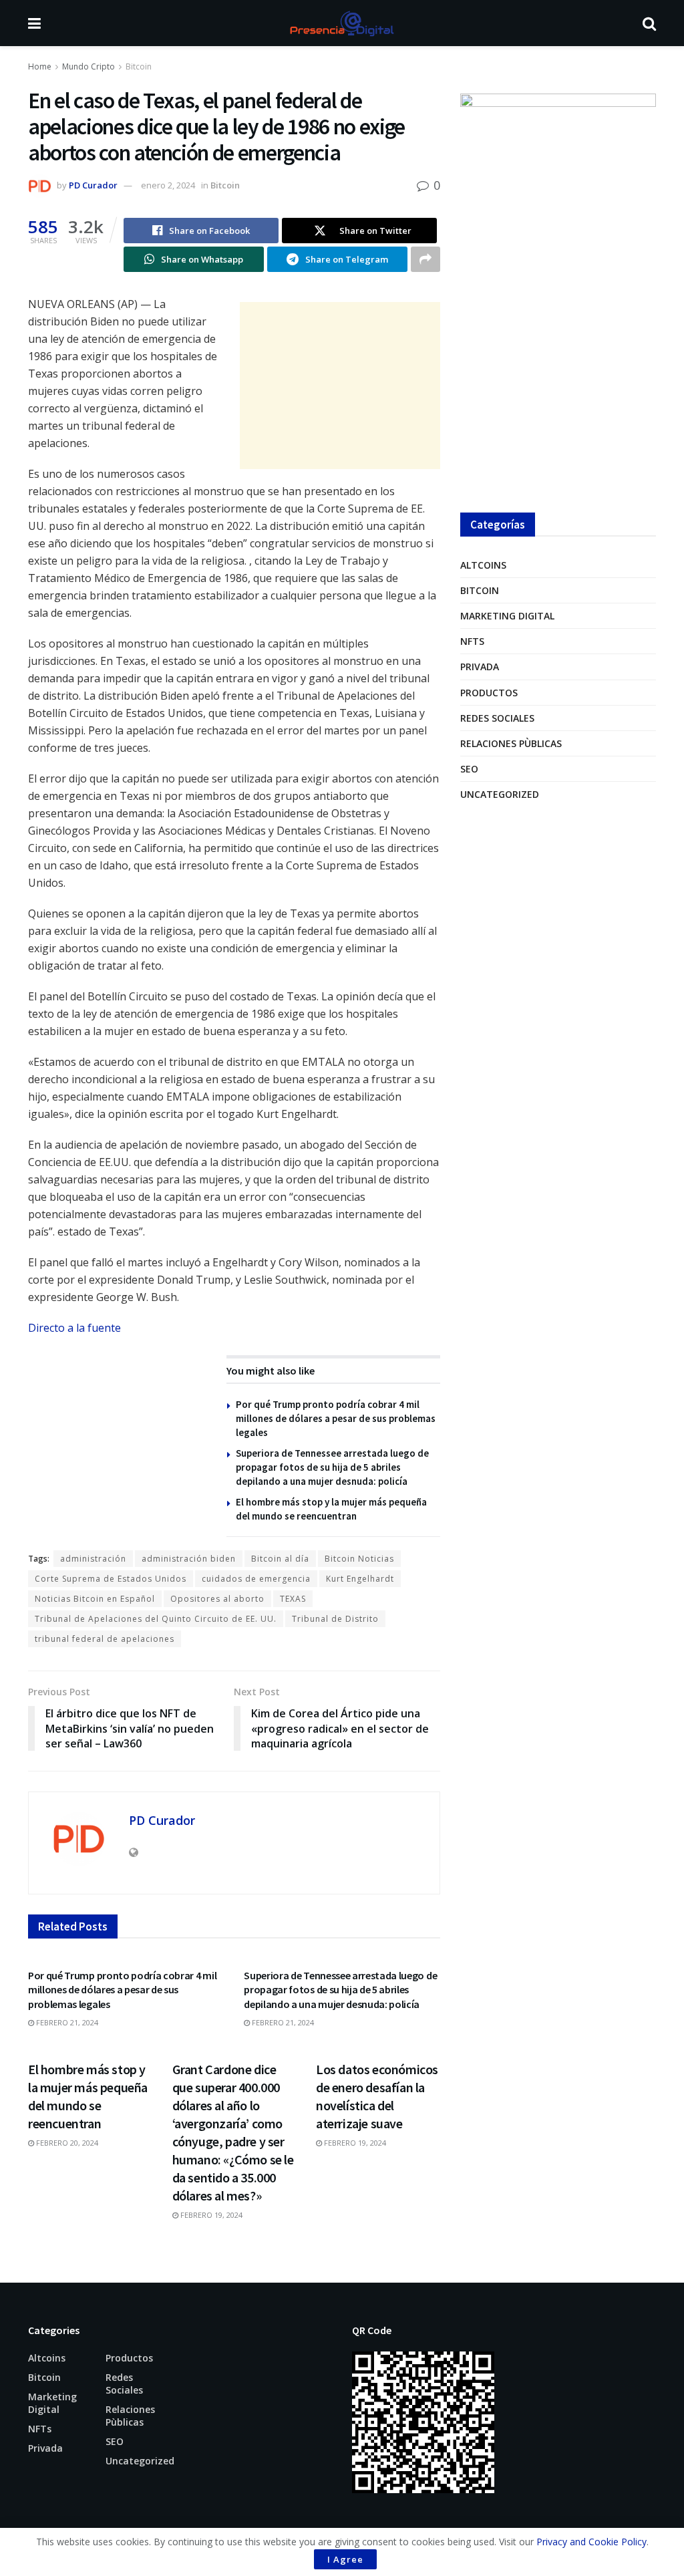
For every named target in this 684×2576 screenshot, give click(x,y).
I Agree (345, 2559)
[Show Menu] (34, 23)
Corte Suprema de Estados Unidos (111, 1579)
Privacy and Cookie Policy (591, 2542)
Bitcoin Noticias (359, 1559)
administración (93, 1559)
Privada (480, 667)
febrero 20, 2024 (66, 2143)
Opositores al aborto (217, 1599)
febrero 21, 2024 (66, 2022)
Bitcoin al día (280, 1559)
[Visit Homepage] (341, 23)
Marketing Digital (507, 616)
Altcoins (483, 565)
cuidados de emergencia (256, 1579)
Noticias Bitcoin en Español (95, 1599)
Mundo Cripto (89, 66)
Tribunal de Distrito (335, 1619)
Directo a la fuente (74, 1328)
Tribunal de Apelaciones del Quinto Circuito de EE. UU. (156, 1619)
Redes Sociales (497, 718)
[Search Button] (649, 23)
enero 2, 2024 (168, 185)
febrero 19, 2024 (210, 2215)
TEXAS (293, 1599)
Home (40, 66)
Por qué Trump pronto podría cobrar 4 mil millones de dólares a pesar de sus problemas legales (336, 1418)
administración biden (189, 1559)
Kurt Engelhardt (360, 1579)
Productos (489, 693)
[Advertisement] (340, 386)
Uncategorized (500, 794)
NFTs (472, 641)
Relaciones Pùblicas (511, 743)
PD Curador (93, 185)
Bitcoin (139, 66)
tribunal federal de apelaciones (105, 1639)
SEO (469, 769)
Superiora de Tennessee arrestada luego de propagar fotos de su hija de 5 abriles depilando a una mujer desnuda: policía (332, 1467)
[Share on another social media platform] (425, 259)
